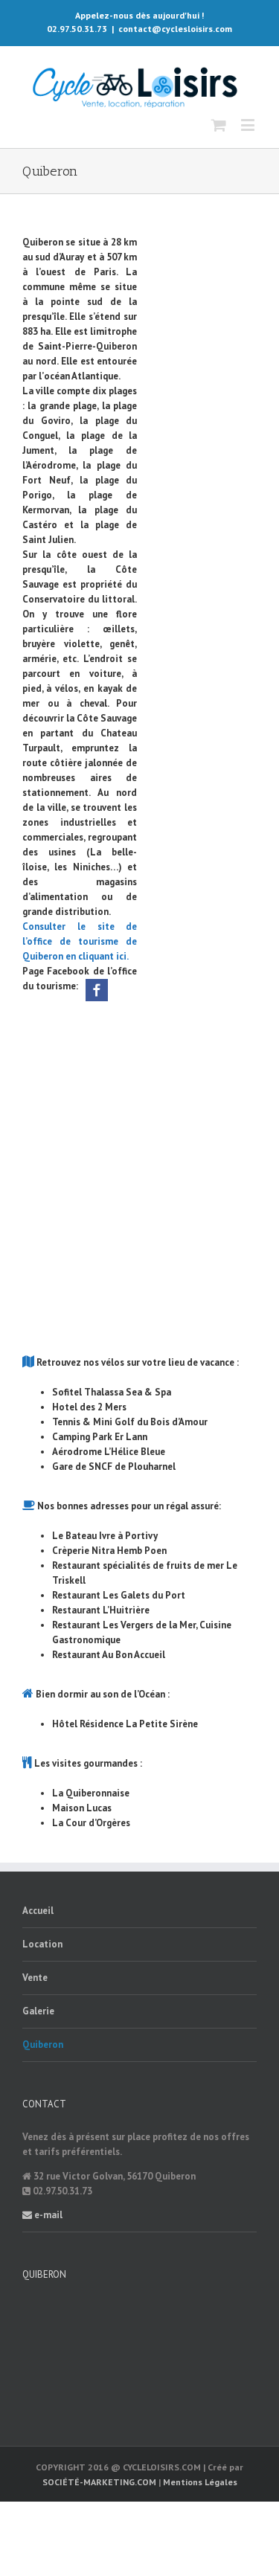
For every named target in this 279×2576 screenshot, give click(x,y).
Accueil (38, 1911)
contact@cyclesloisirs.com (175, 29)
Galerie (38, 2011)
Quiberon (43, 2045)
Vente (35, 1978)
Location (42, 1944)
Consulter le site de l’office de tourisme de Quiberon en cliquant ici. (80, 941)
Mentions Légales (200, 2482)
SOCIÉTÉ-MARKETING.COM (99, 2482)
